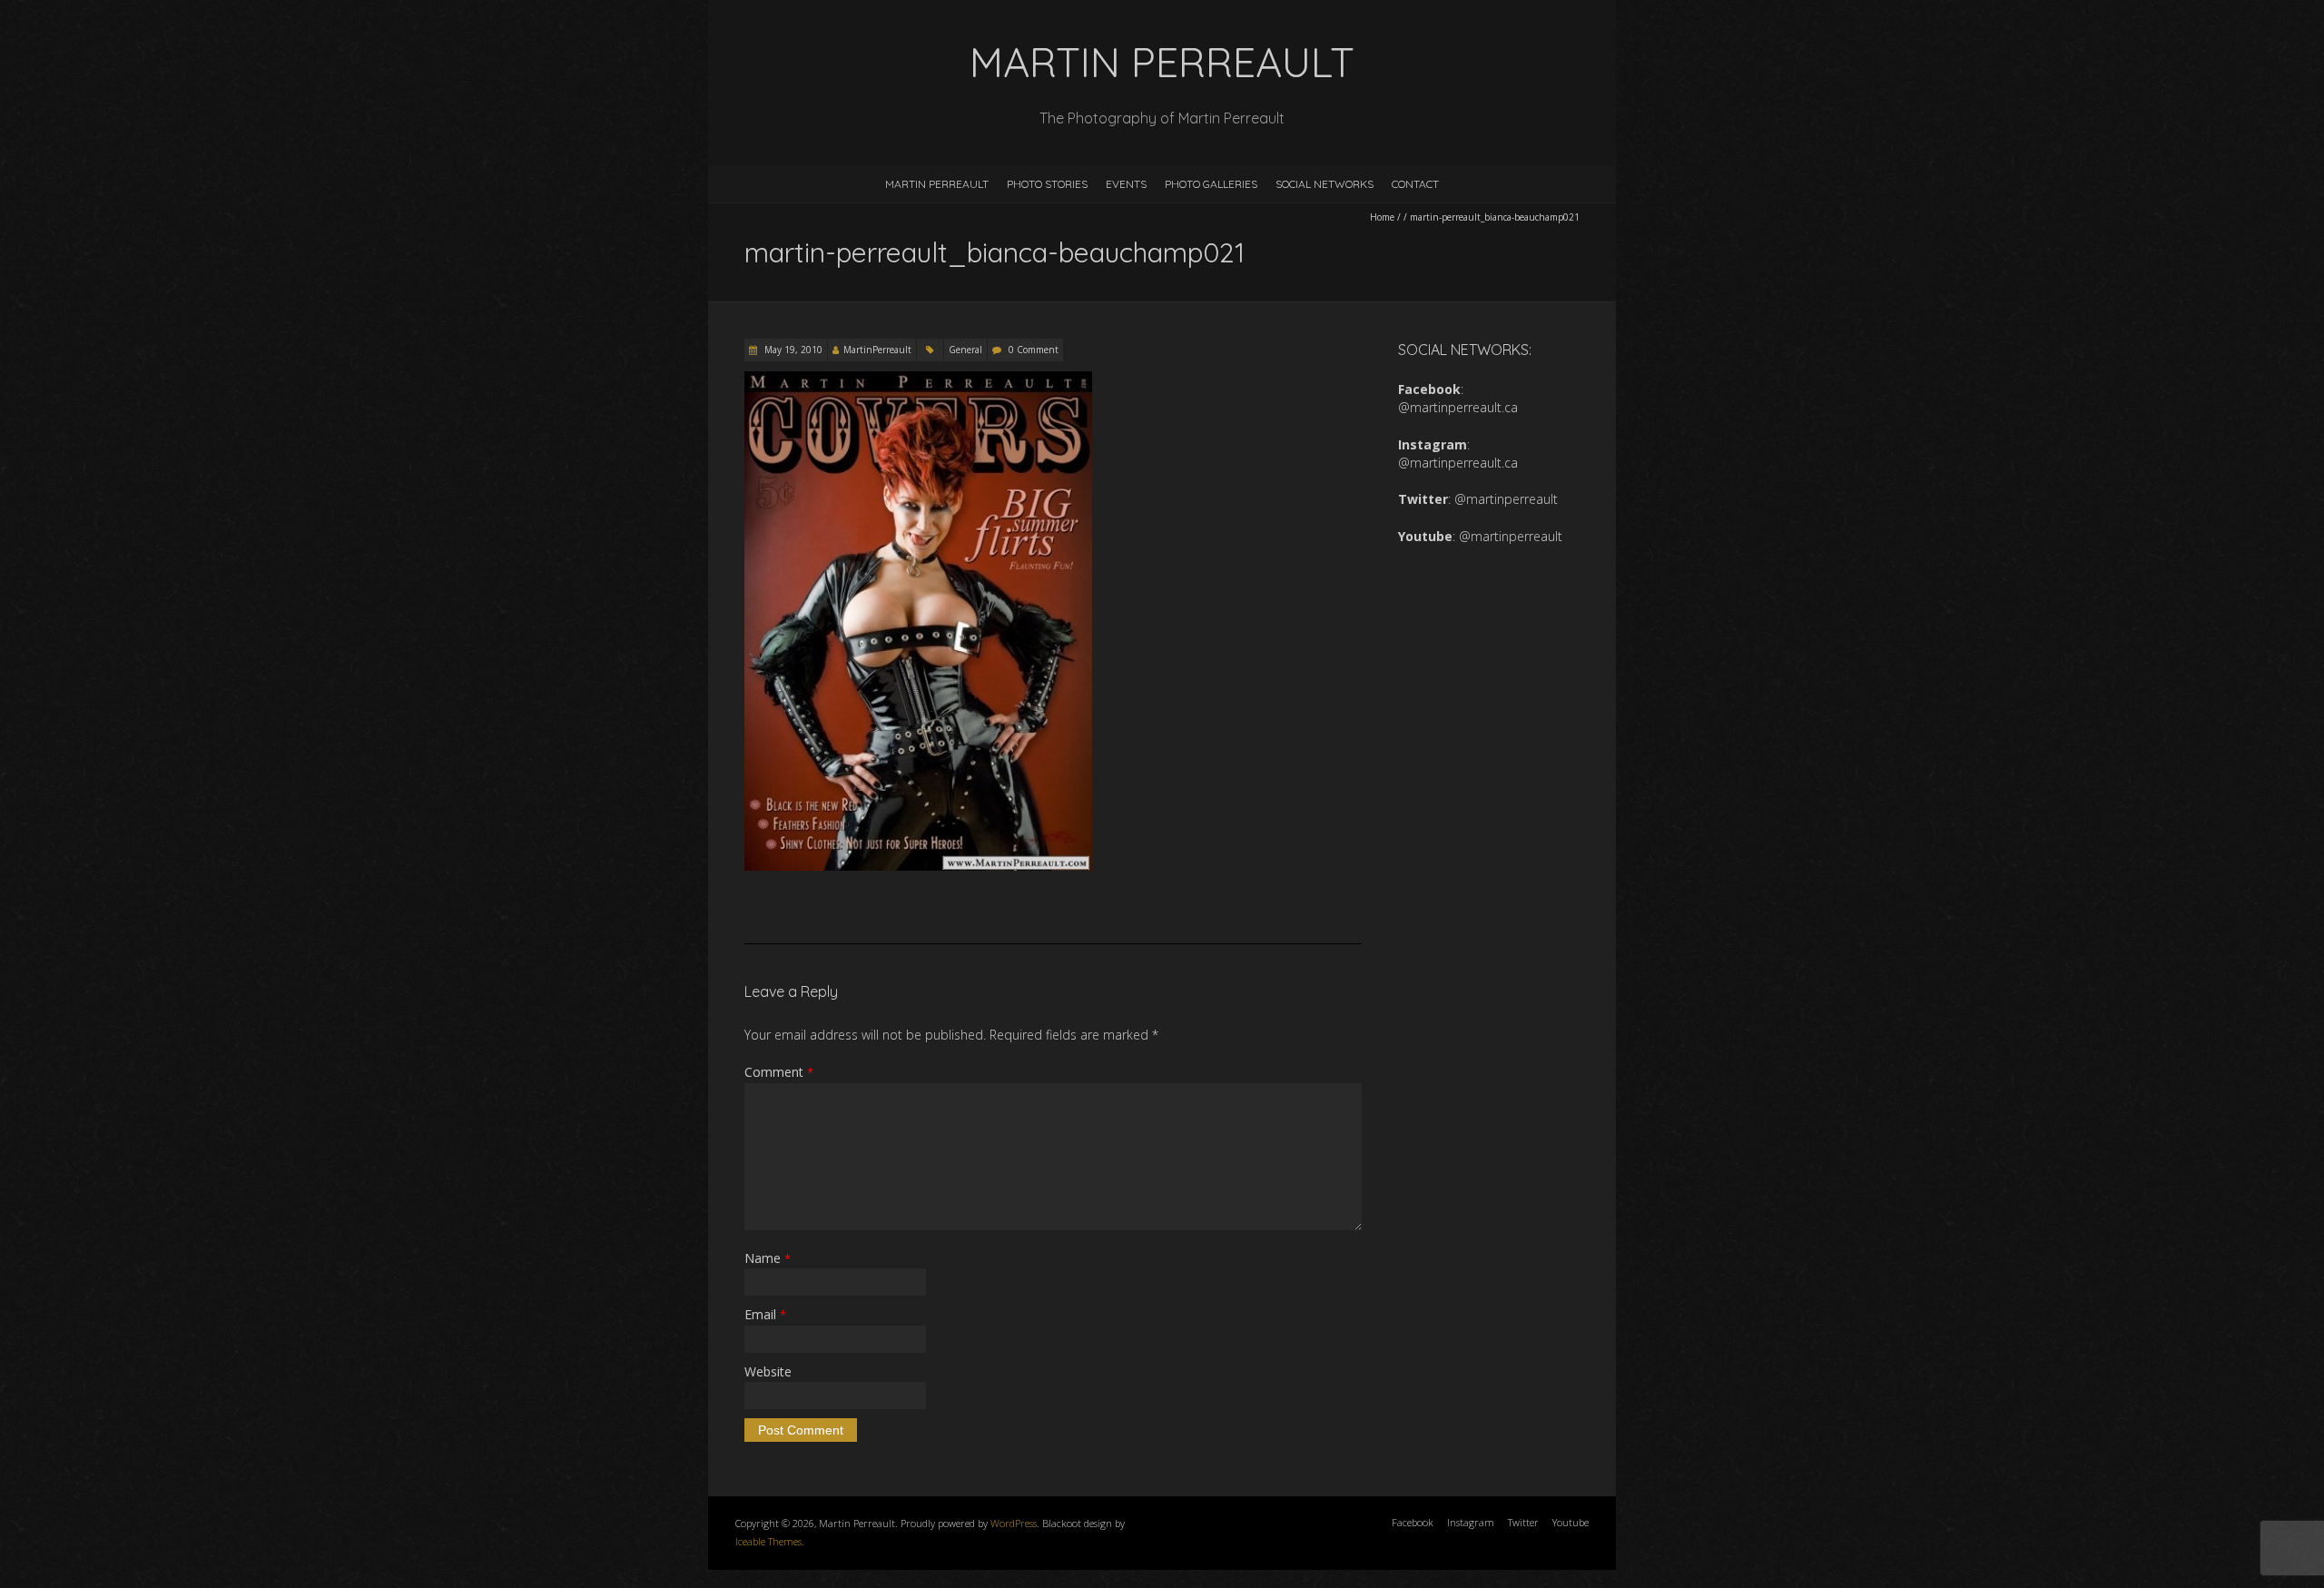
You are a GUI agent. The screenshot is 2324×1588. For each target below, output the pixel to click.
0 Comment (1034, 350)
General (965, 350)
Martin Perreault (937, 184)
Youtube (1571, 1522)
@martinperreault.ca (1458, 407)
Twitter (1523, 1522)
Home (1382, 217)
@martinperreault (1506, 499)
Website (768, 1371)
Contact (1415, 184)
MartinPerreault (877, 350)
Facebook (1413, 1522)
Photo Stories (1047, 184)
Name (768, 1258)
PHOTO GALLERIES (1211, 184)
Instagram (1471, 1522)
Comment (779, 1072)
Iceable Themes (768, 1541)
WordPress (1014, 1523)
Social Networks (1324, 184)
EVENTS (1126, 184)
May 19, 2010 (792, 350)
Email (765, 1314)
